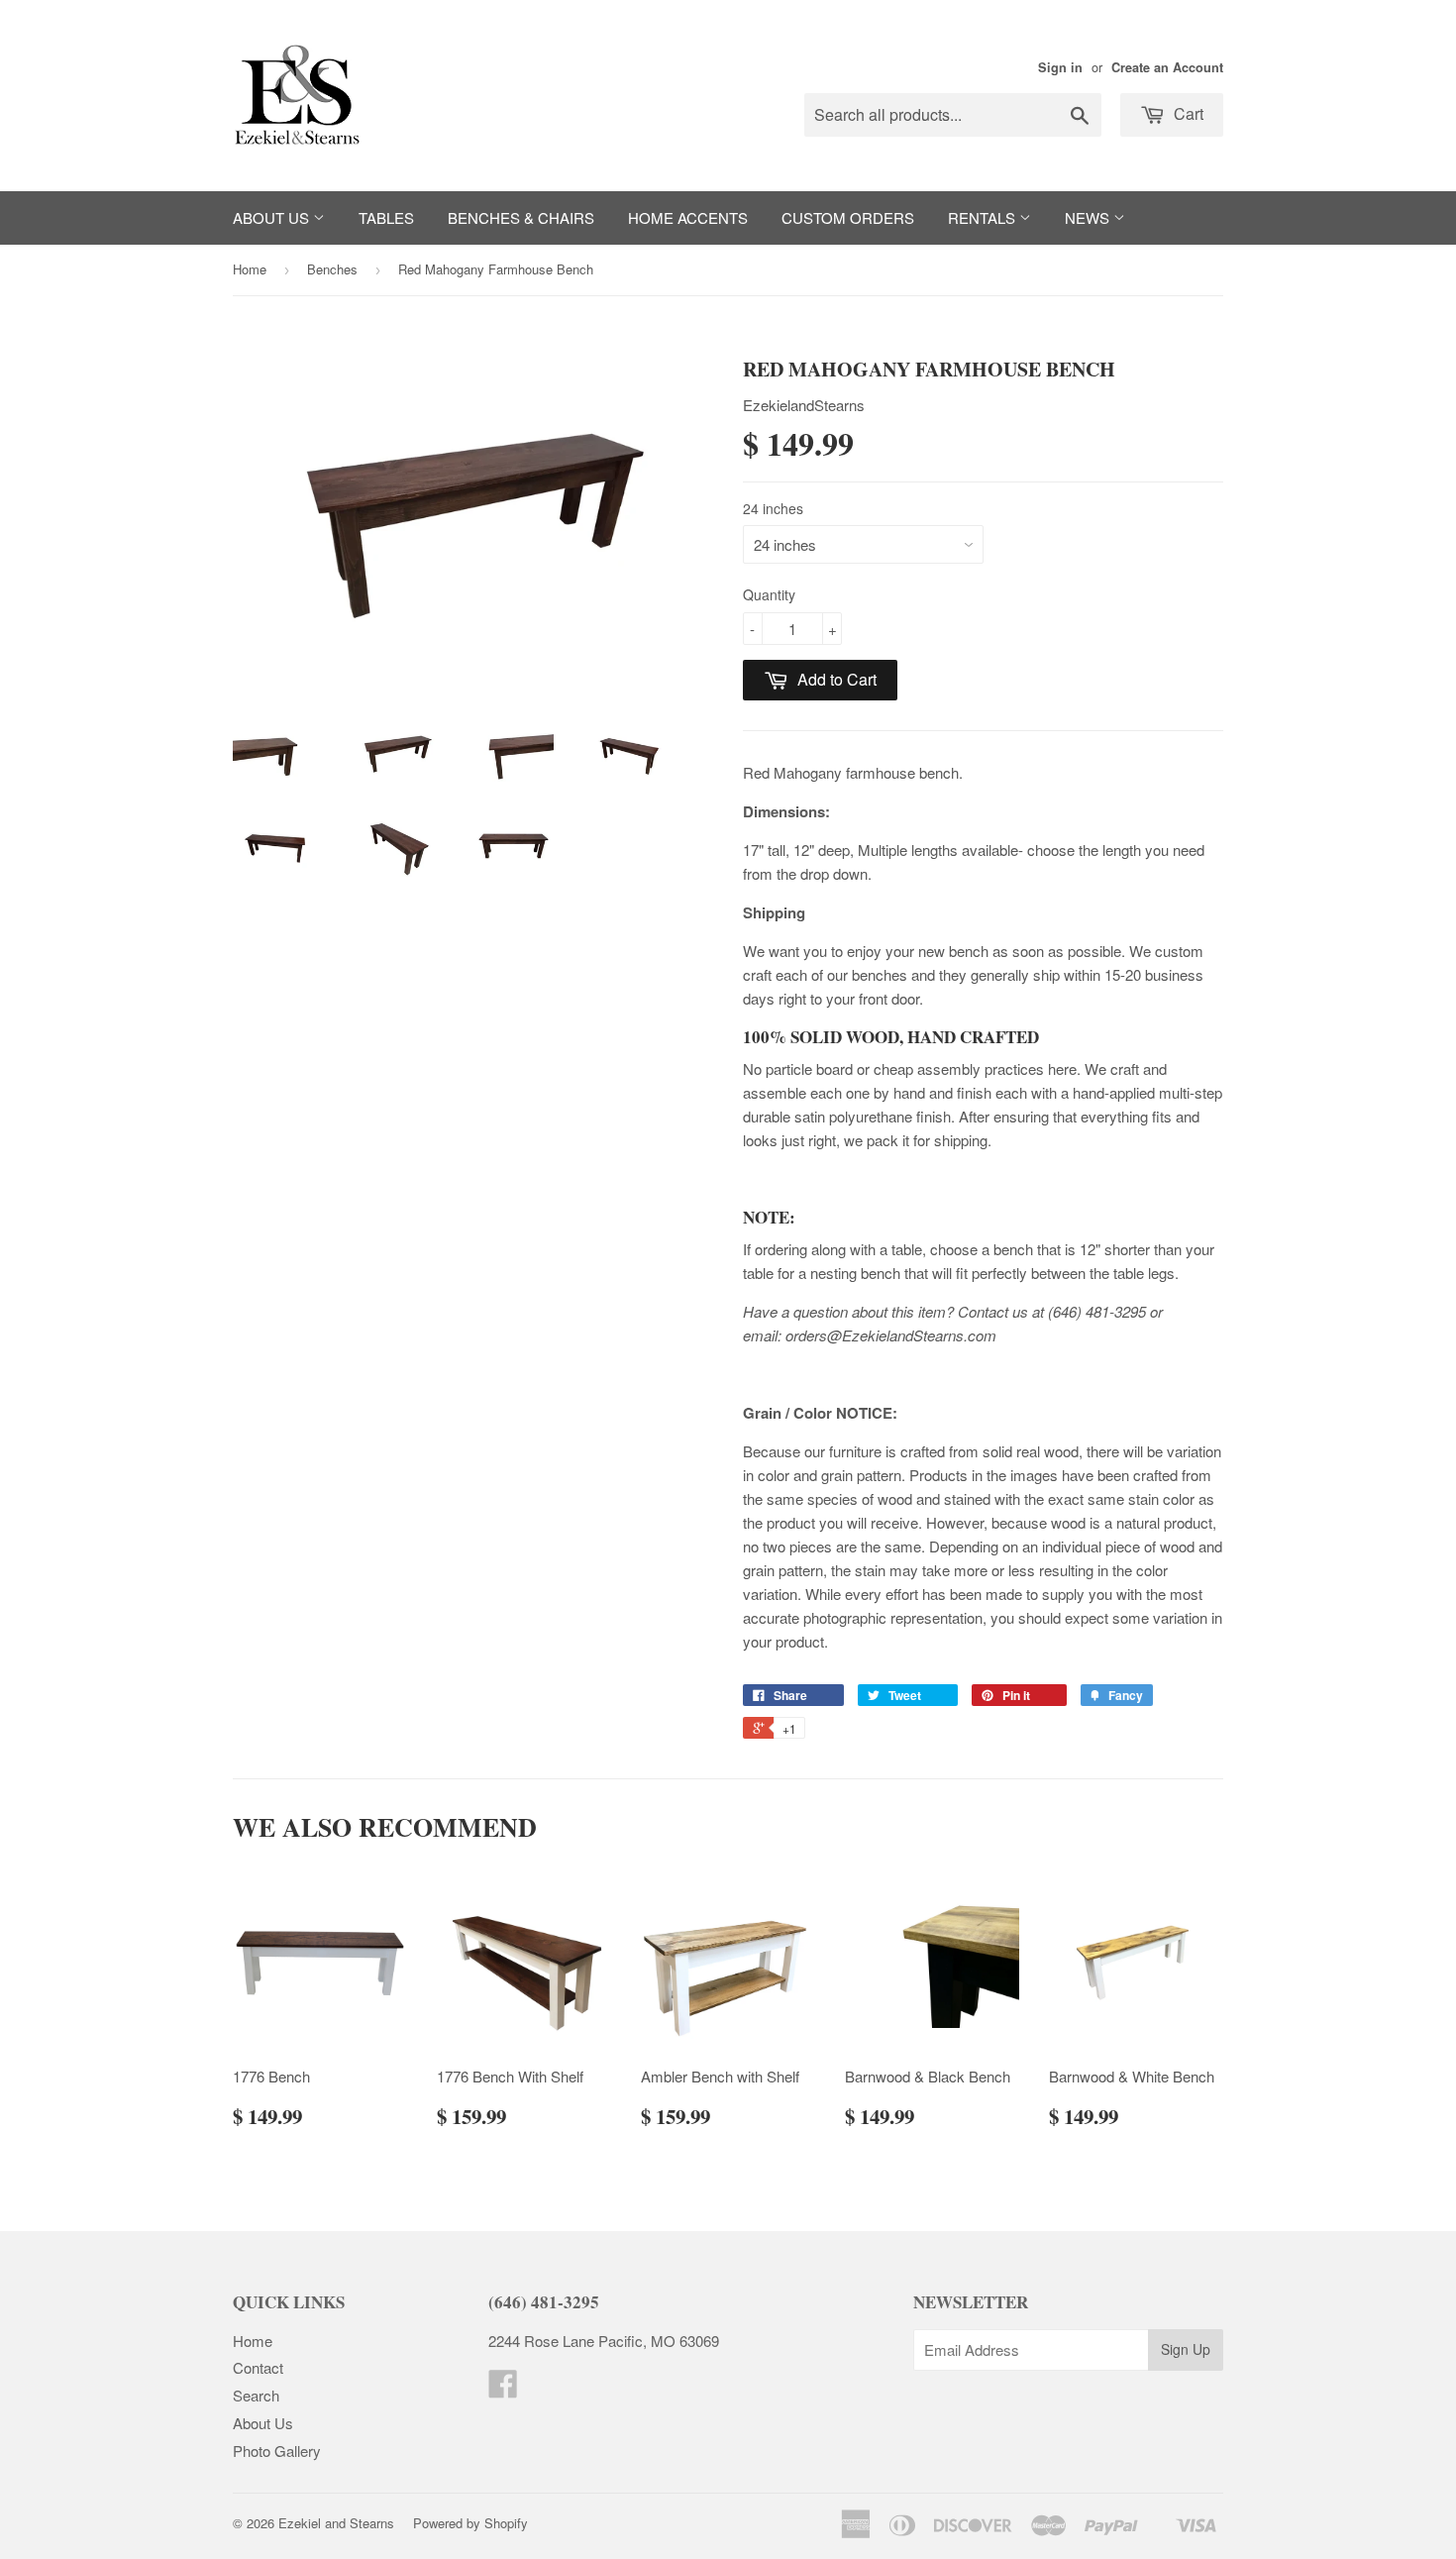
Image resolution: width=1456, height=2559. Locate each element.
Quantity (769, 594)
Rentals (984, 217)
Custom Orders (848, 217)
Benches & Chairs (521, 217)
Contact (258, 2367)
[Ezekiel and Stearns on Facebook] (503, 2389)
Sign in (1060, 67)
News (1089, 217)
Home (250, 269)
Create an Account (1167, 67)
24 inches (773, 508)
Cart (1187, 113)
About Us (273, 217)
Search (256, 2395)
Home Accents (688, 217)
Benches (332, 269)
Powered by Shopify (470, 2523)
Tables (386, 217)
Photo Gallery (277, 2451)
